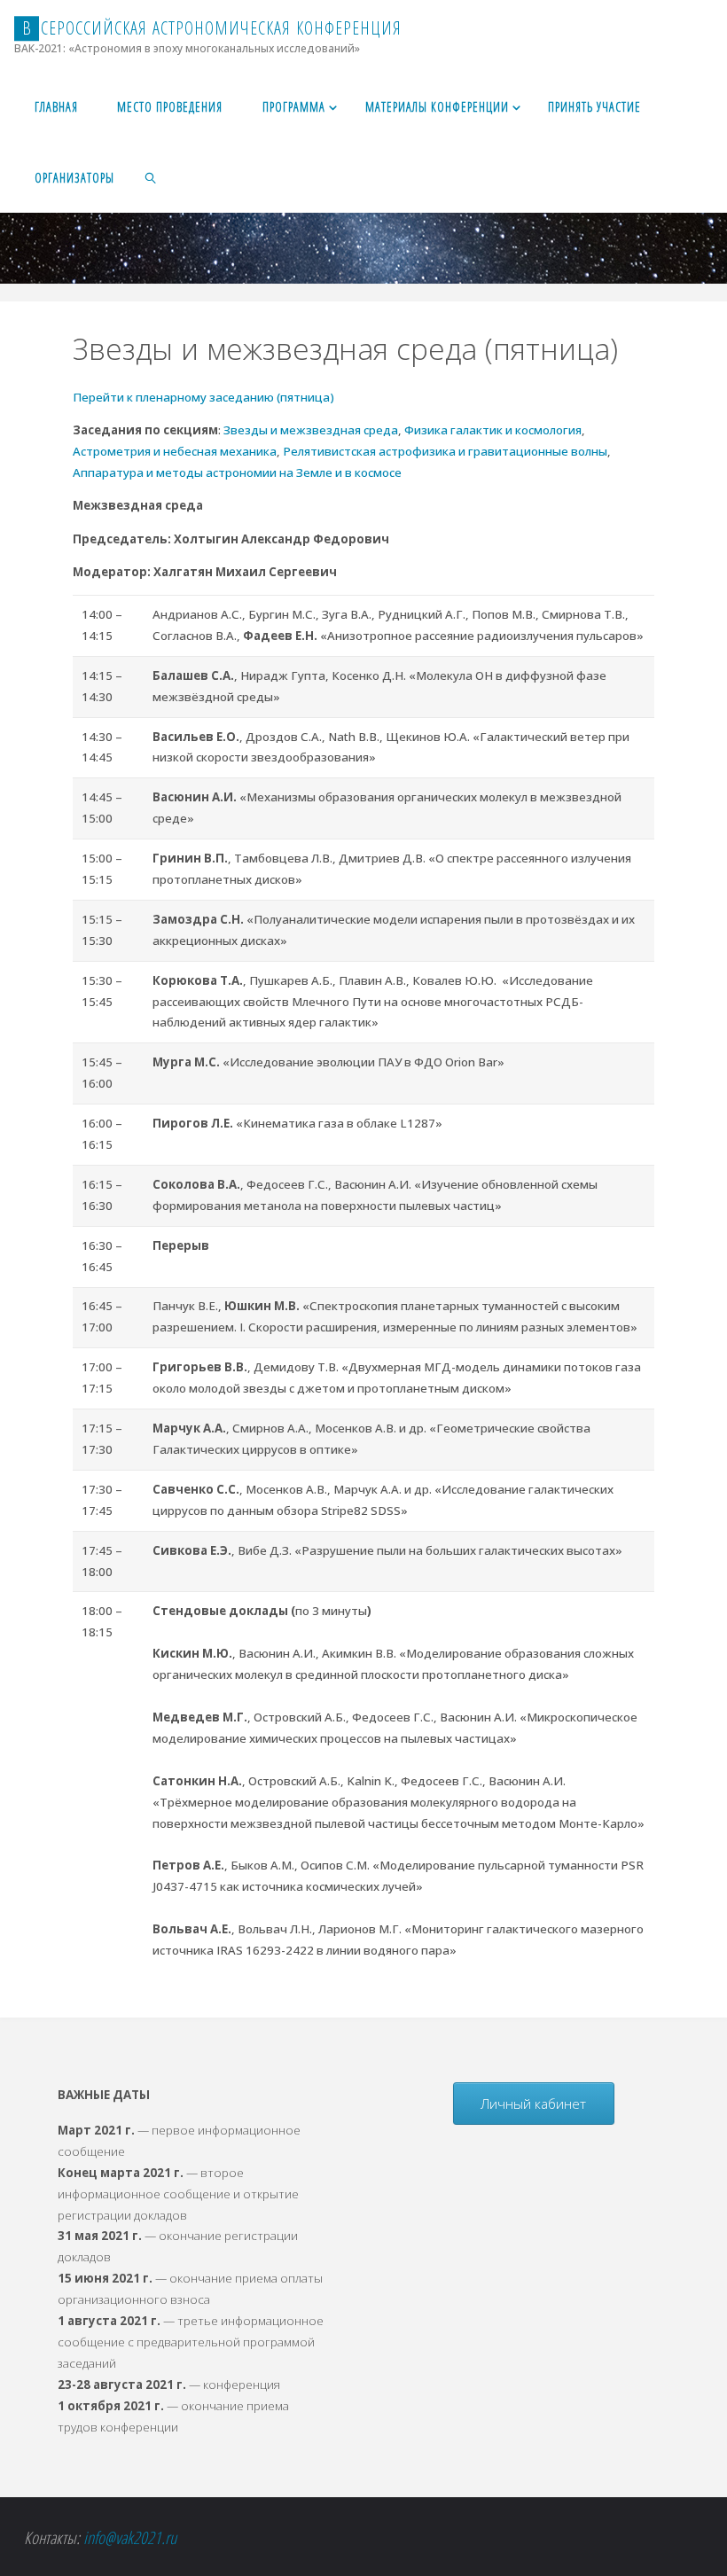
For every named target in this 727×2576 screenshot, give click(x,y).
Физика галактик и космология (493, 430)
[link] (151, 177)
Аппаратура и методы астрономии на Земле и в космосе (237, 472)
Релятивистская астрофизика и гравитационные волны (445, 451)
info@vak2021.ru (130, 2537)
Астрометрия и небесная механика (175, 451)
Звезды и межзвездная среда (309, 430)
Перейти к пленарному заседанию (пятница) (203, 397)
